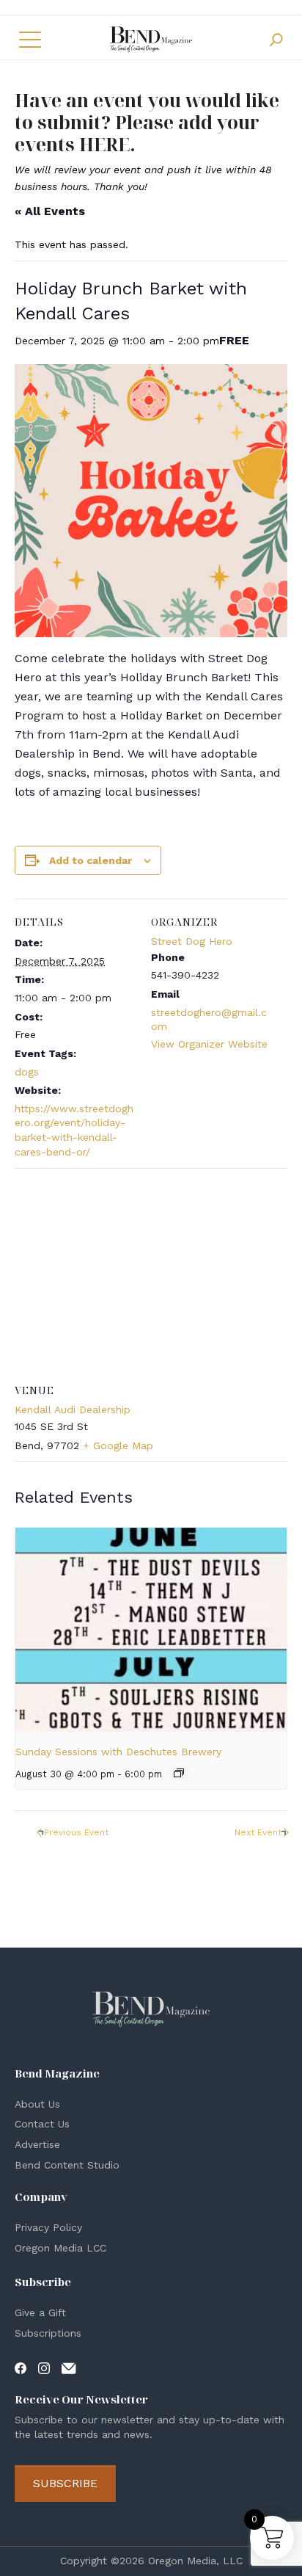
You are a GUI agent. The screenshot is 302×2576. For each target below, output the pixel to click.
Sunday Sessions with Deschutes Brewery (118, 1752)
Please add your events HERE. (137, 133)
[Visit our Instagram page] (44, 2368)
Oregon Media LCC (60, 2248)
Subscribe (65, 2483)
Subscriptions (48, 2333)
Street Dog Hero (192, 941)
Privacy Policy (48, 2227)
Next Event (258, 1832)
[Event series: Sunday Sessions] (179, 1773)
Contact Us (42, 2124)
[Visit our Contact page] (69, 2368)
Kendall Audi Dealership (73, 1409)
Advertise (37, 2144)
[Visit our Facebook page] (21, 2368)
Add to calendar (91, 860)
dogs (27, 1072)
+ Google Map (118, 1445)
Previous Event (76, 1832)
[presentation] (151, 1630)
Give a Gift (40, 2312)
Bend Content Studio (67, 2165)
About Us (37, 2104)
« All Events (50, 211)
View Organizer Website (209, 1044)
